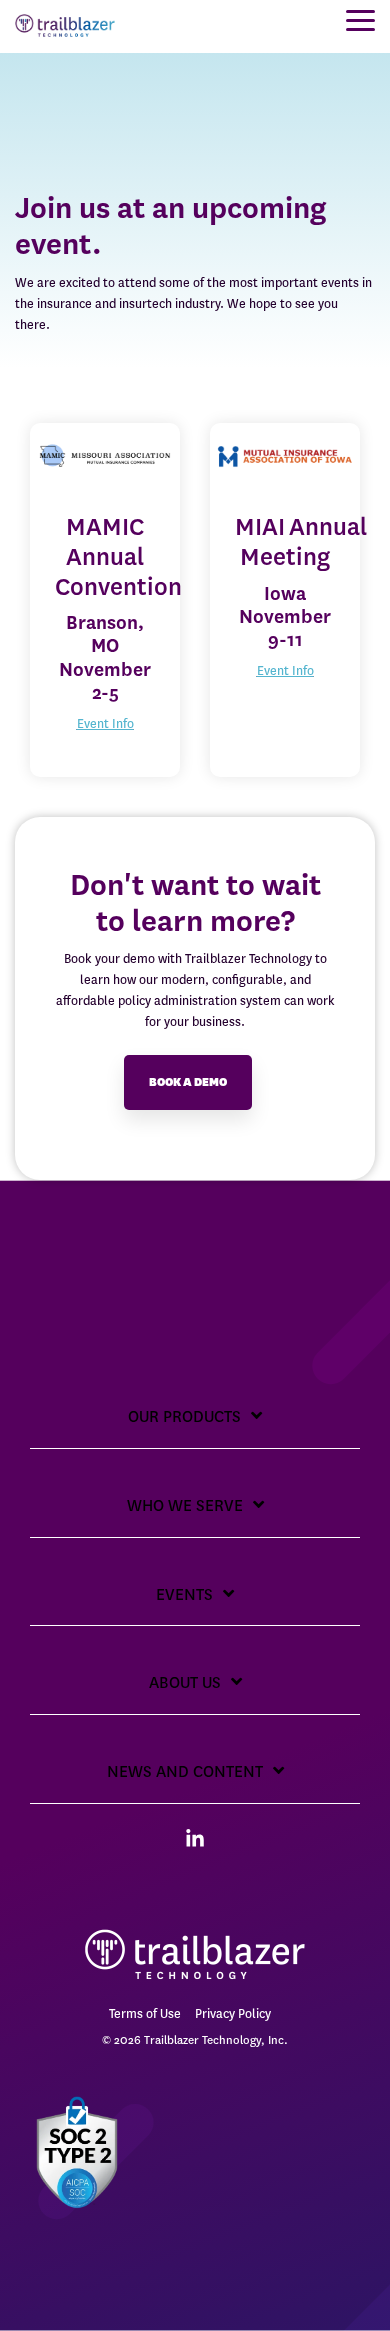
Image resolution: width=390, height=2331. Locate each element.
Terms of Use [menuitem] (145, 2013)
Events (184, 1594)
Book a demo (188, 1082)
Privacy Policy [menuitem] (233, 2013)
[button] (360, 19)
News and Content (185, 1771)
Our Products (184, 1416)
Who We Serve (185, 1505)
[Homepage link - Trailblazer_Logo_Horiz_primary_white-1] (195, 1980)
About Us (185, 1682)
